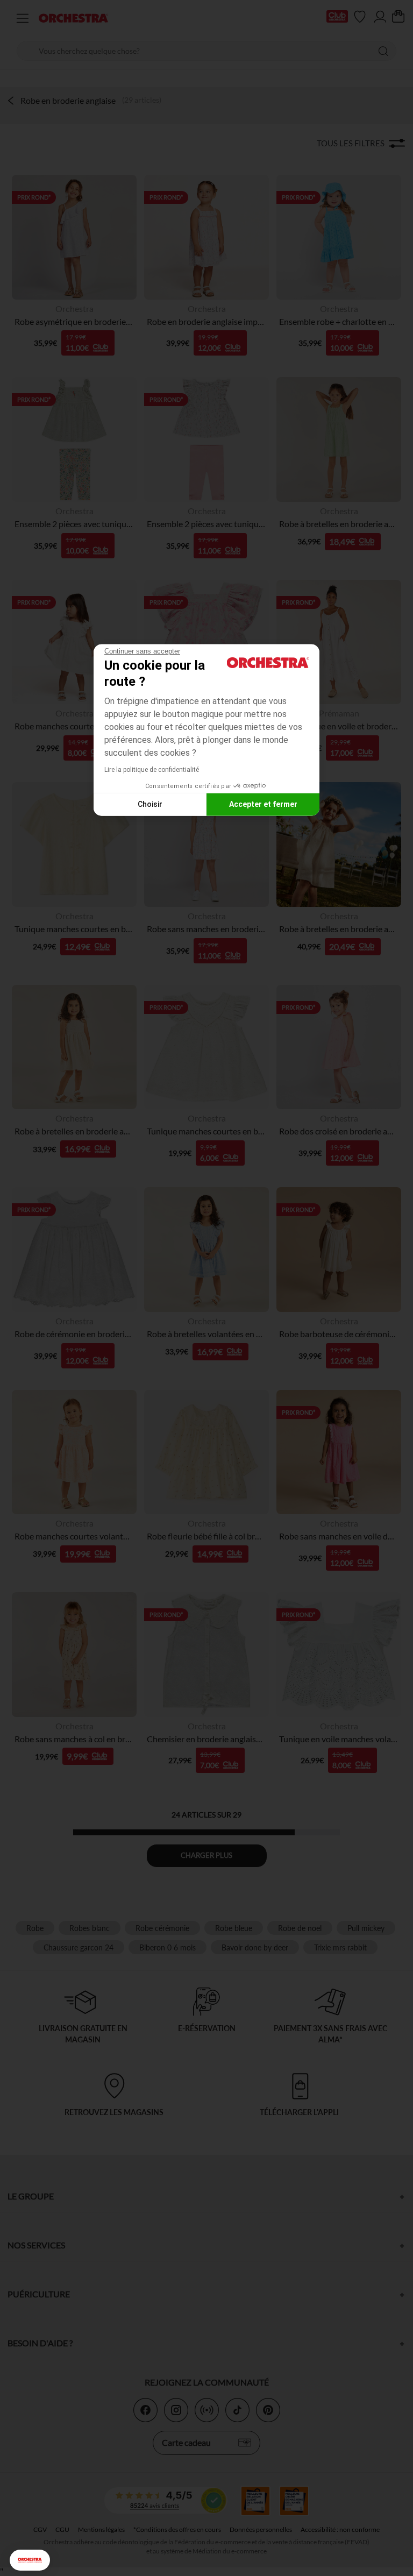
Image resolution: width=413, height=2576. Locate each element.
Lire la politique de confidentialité (152, 769)
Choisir (150, 804)
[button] (30, 2560)
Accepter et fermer (263, 804)
